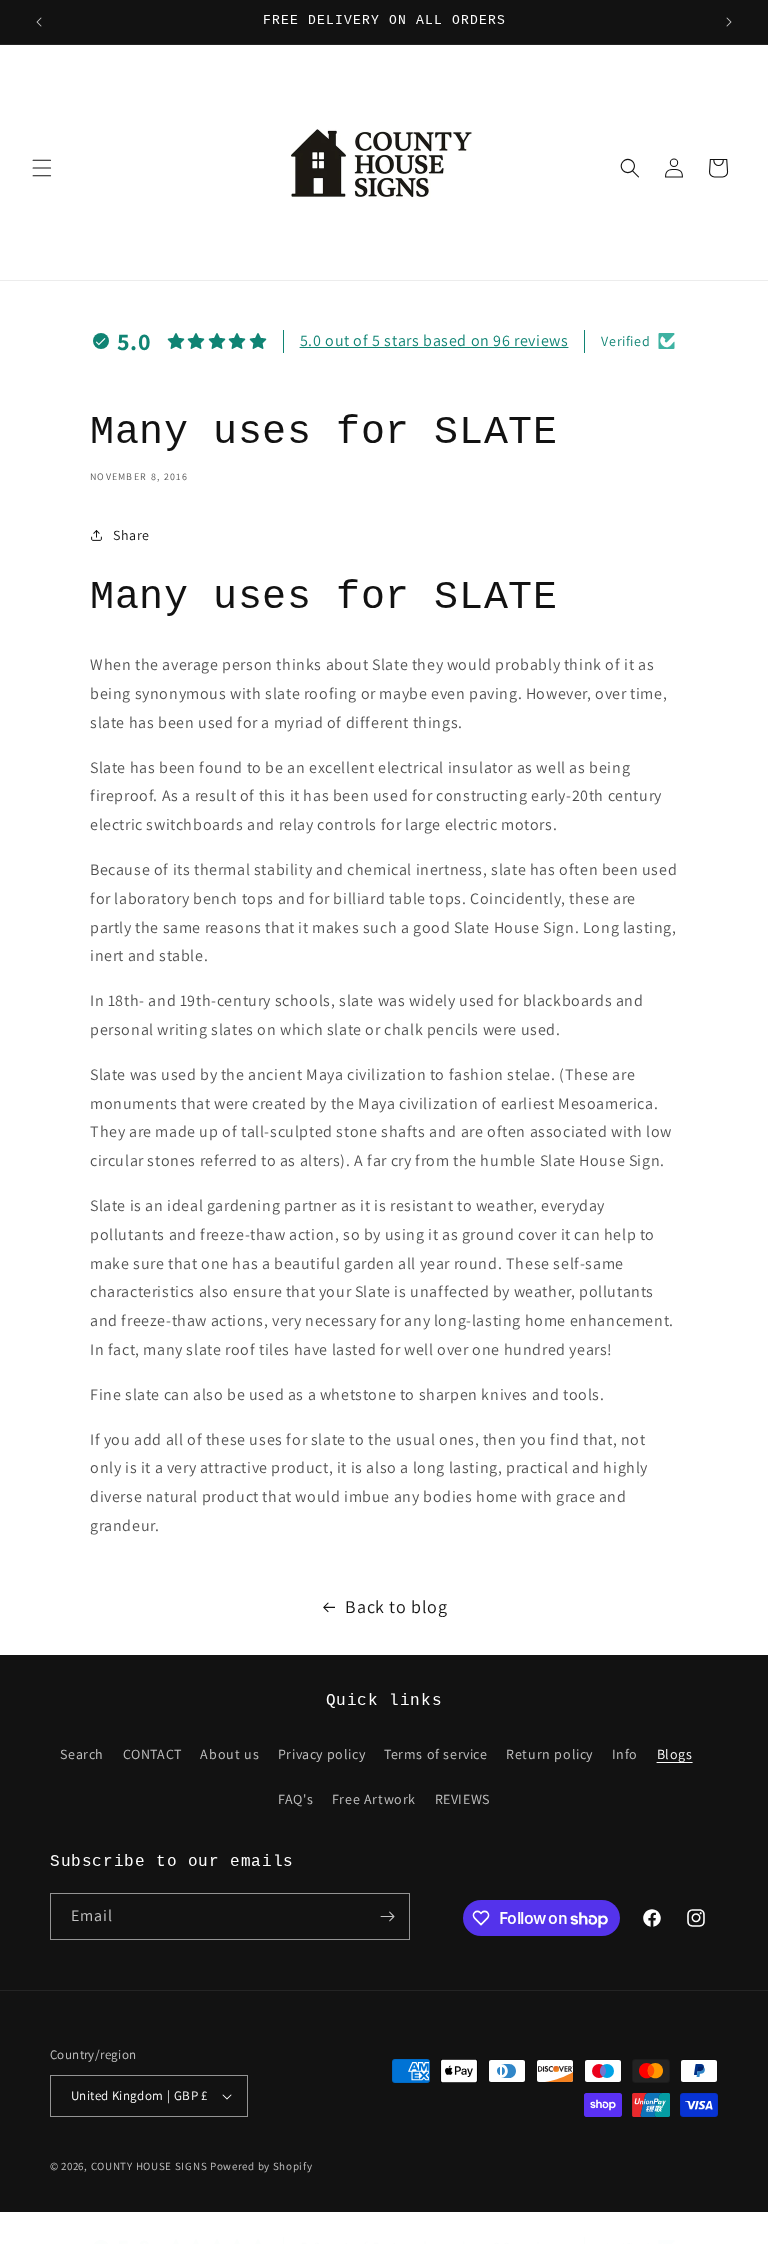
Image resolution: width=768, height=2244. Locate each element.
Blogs (675, 1754)
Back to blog (396, 1606)
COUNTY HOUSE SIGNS (149, 2166)
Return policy (549, 1754)
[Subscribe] (387, 1916)
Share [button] (131, 535)
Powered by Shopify (261, 2166)
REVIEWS (462, 1799)
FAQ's (295, 1799)
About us (229, 1754)
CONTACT (152, 1754)
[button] (42, 168)
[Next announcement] (729, 22)
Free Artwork (374, 1799)
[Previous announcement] (39, 22)
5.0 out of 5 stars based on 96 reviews (434, 340)
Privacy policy (321, 1754)
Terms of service (436, 1754)
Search (82, 1754)
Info (625, 1754)
